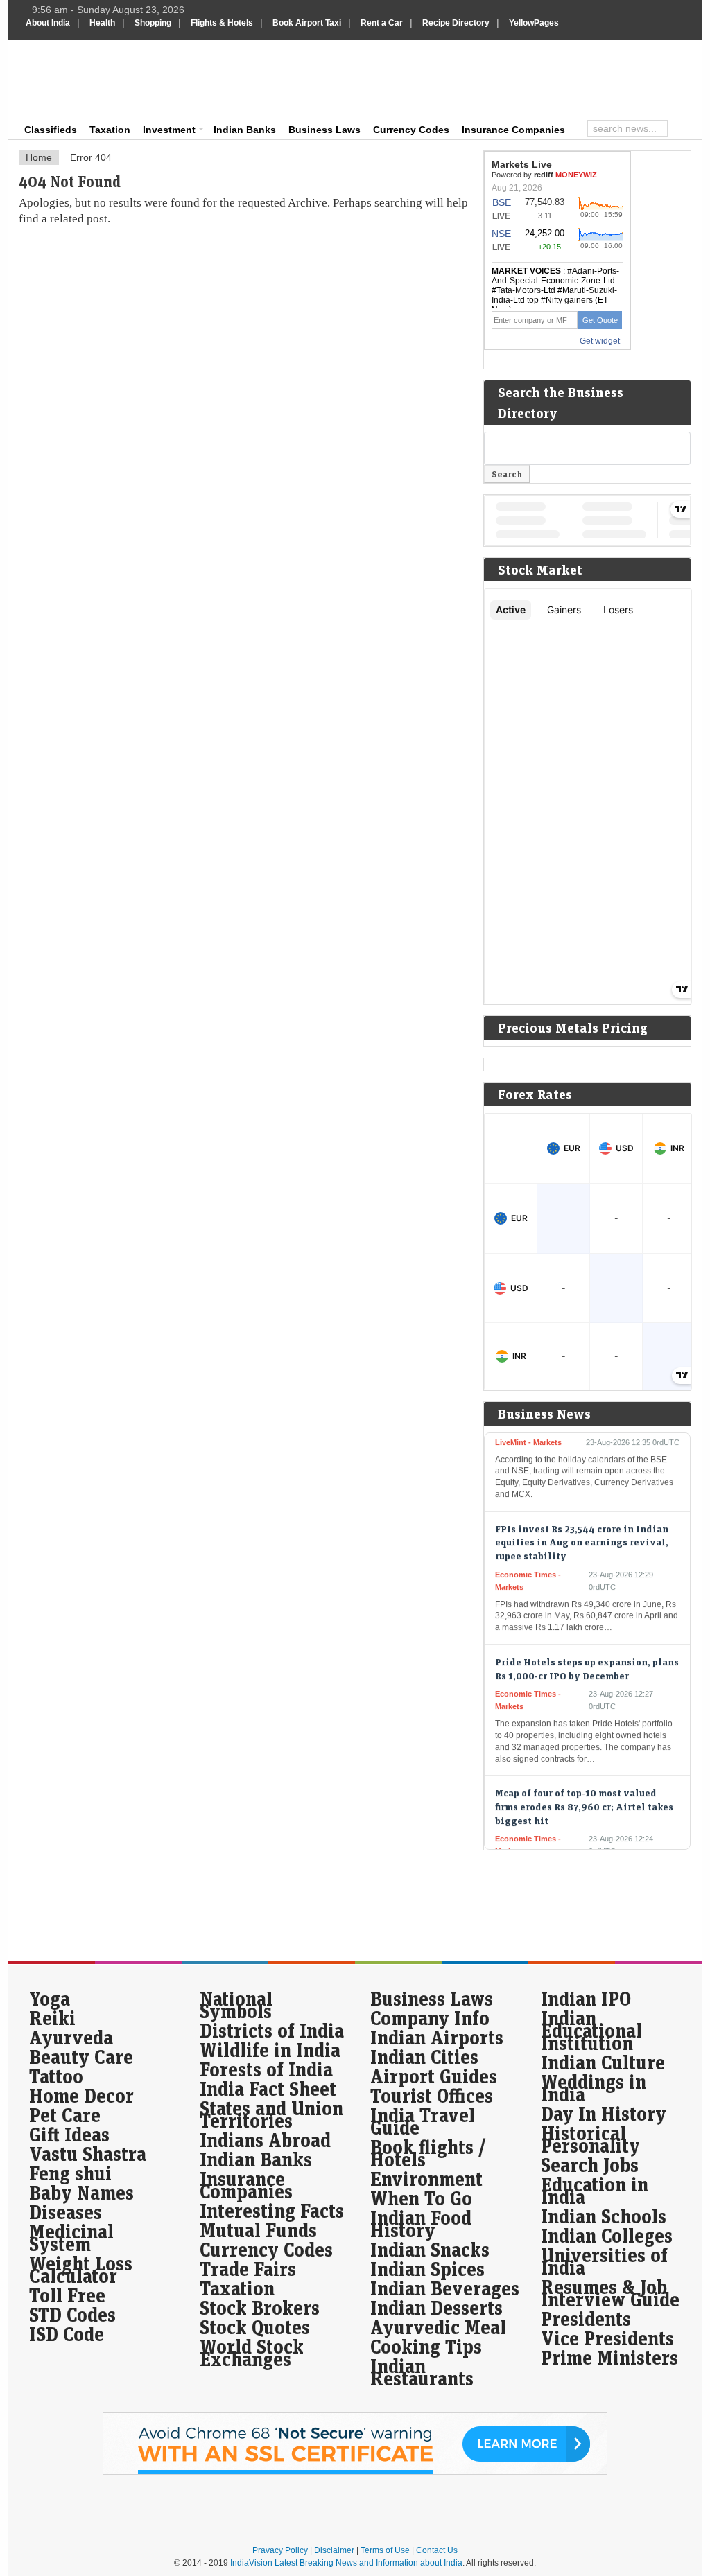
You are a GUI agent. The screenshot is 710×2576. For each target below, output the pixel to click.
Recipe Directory (456, 23)
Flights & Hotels (222, 23)
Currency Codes (411, 130)
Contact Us (437, 2550)
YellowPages (534, 23)
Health (102, 23)
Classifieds (51, 130)
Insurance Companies (513, 130)
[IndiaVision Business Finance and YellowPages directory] (94, 80)
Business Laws (324, 130)
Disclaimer (334, 2550)
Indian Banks (245, 130)
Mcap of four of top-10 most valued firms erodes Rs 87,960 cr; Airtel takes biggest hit (584, 1789)
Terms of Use (385, 2550)
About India (48, 23)
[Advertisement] (449, 78)
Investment (169, 130)
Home (39, 157)
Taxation (110, 130)
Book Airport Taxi (307, 23)
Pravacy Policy (280, 2550)
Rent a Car (382, 23)
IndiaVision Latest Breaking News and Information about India (346, 2563)
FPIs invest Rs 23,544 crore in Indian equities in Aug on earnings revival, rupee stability (582, 1525)
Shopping (153, 23)
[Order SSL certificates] (355, 2472)
